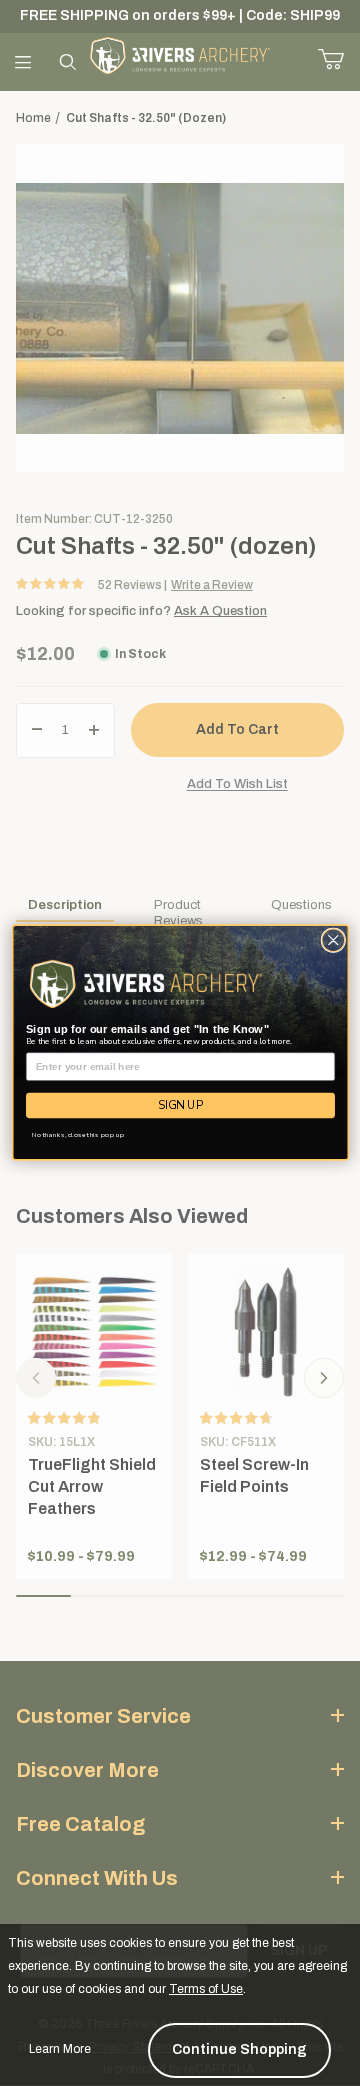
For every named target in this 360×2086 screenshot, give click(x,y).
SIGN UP (180, 1105)
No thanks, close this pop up (77, 1135)
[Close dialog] (332, 940)
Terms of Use (206, 1989)
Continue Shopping (239, 2049)
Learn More (60, 2049)
